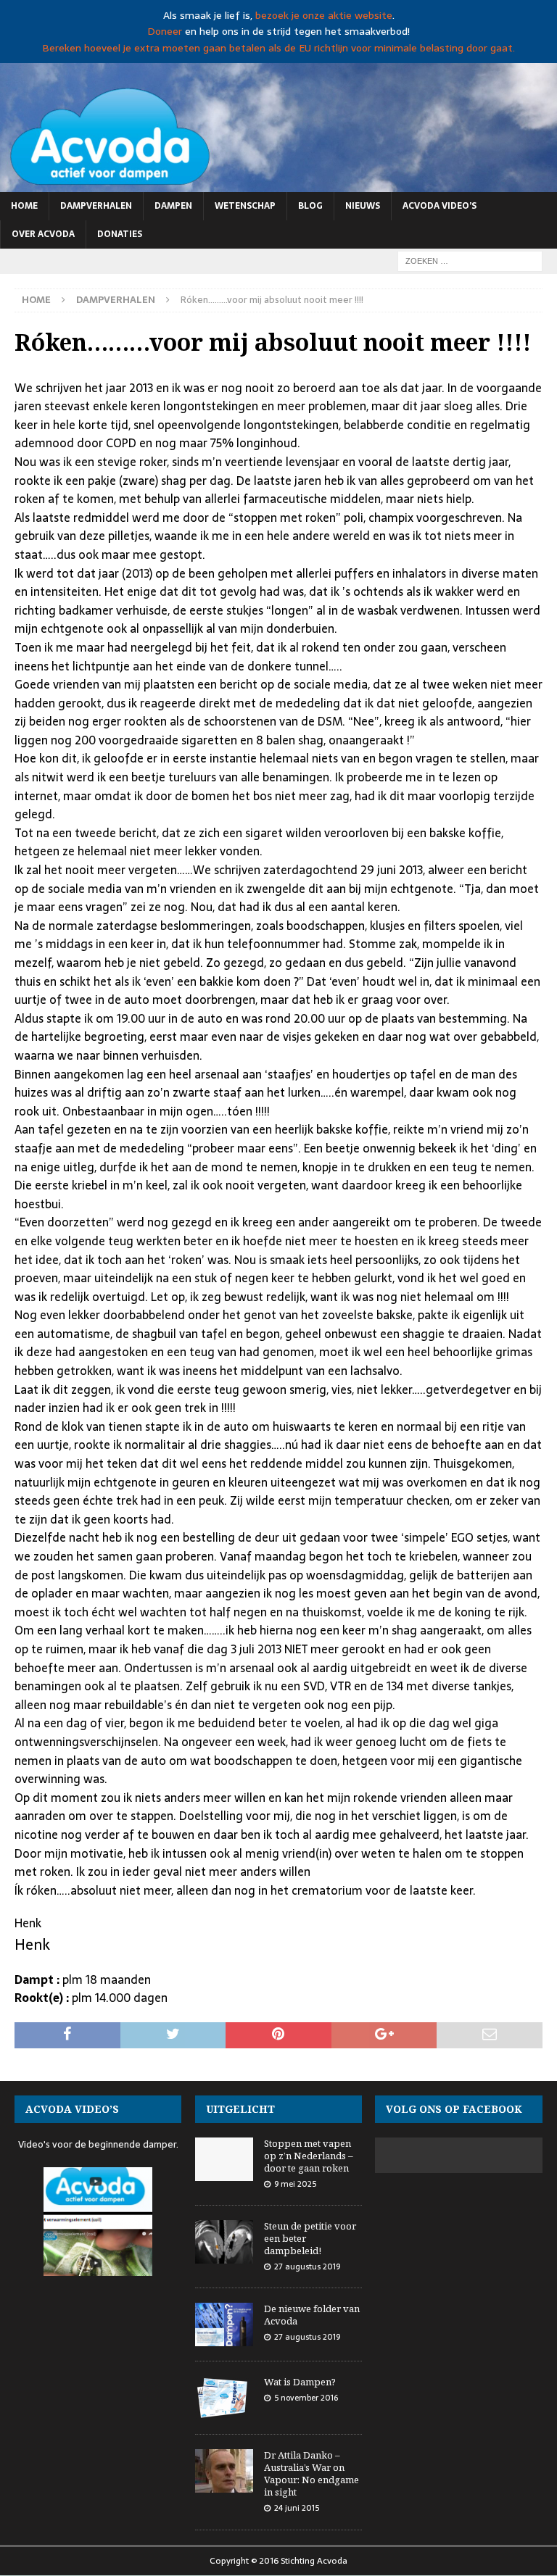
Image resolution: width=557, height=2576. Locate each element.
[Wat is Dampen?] (224, 2398)
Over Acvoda (43, 234)
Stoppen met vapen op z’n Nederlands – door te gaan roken (309, 2156)
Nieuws (363, 206)
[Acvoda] (278, 183)
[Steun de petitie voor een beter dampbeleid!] (224, 2242)
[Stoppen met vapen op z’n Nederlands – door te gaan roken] (224, 2159)
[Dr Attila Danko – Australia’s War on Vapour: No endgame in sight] (224, 2471)
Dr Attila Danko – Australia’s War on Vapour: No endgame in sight (311, 2473)
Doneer (165, 31)
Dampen (173, 206)
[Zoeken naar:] (470, 260)
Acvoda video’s (440, 206)
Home (24, 206)
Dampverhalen (96, 206)
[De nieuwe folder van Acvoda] (224, 2324)
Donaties (120, 234)
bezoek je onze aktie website (324, 15)
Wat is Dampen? (300, 2382)
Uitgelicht (240, 2109)
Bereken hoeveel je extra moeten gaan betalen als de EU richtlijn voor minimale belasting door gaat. (278, 48)
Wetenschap (245, 206)
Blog (310, 206)
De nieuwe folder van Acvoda (312, 2315)
